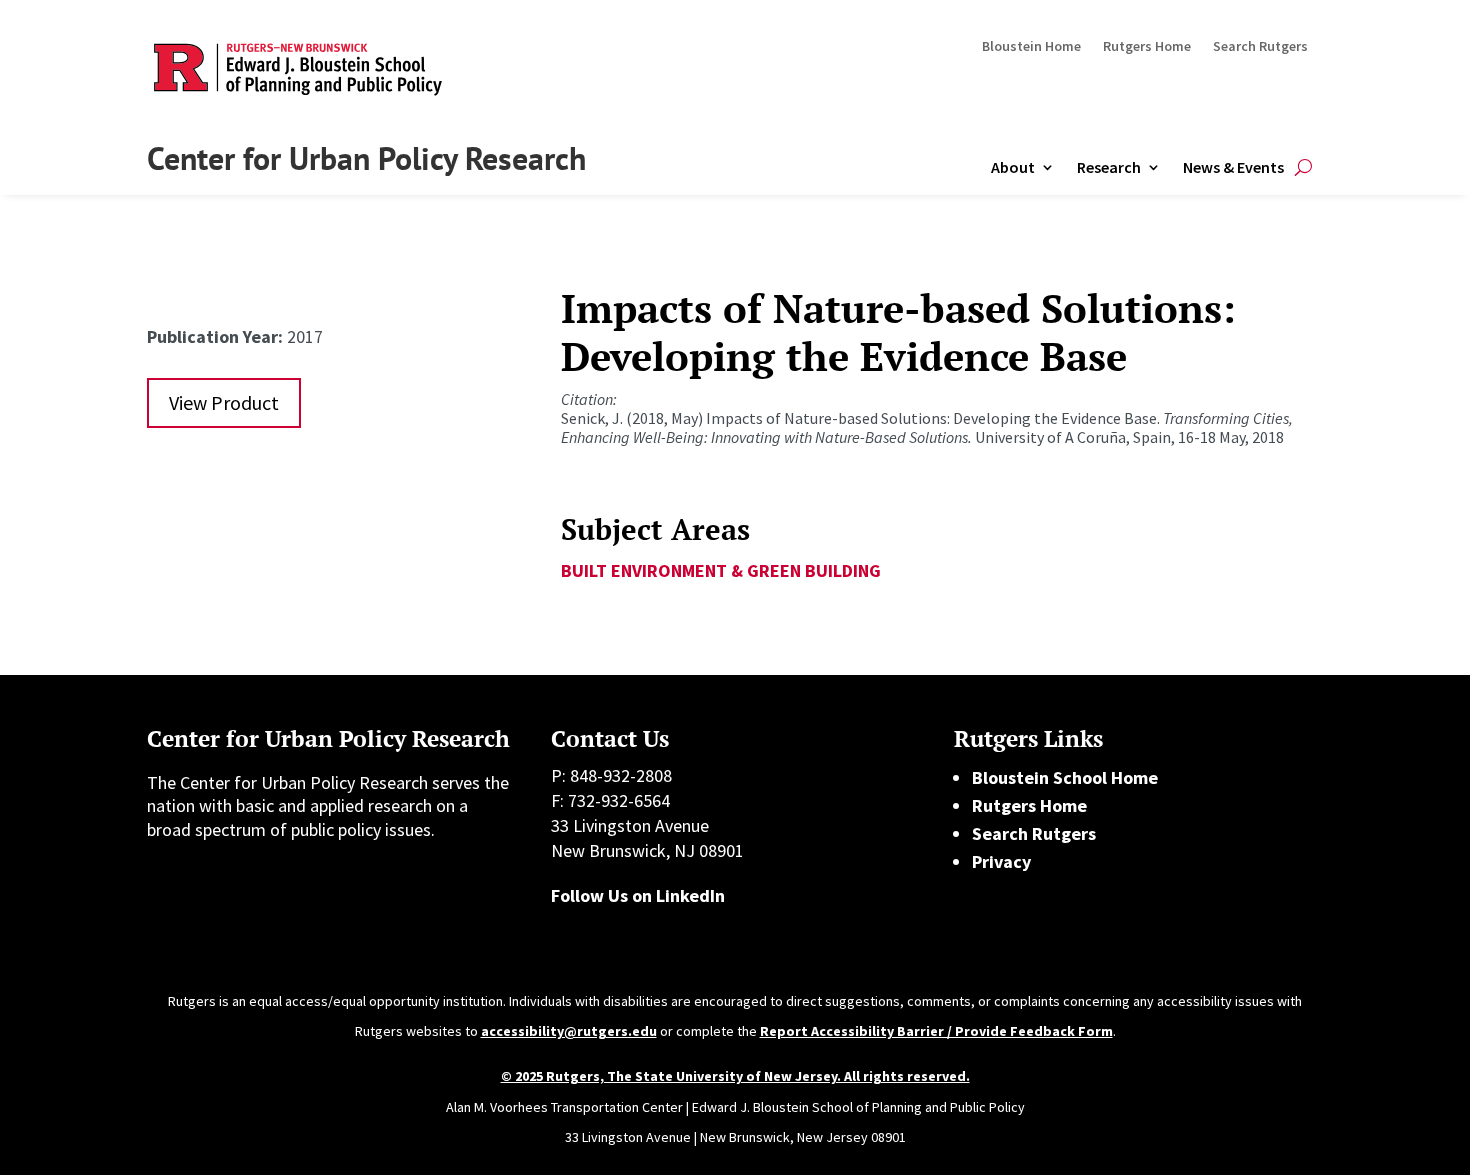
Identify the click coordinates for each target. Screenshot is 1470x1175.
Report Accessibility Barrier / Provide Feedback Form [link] (936, 1031)
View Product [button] (224, 402)
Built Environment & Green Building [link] (721, 570)
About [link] (1013, 167)
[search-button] (1303, 167)
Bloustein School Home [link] (1065, 777)
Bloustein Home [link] (1031, 47)
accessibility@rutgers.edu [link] (569, 1031)
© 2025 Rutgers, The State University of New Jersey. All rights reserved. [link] (735, 1076)
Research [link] (1109, 167)
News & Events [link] (1233, 167)
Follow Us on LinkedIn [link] (638, 895)
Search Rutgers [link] (1260, 47)
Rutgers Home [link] (1147, 47)
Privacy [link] (1001, 861)
